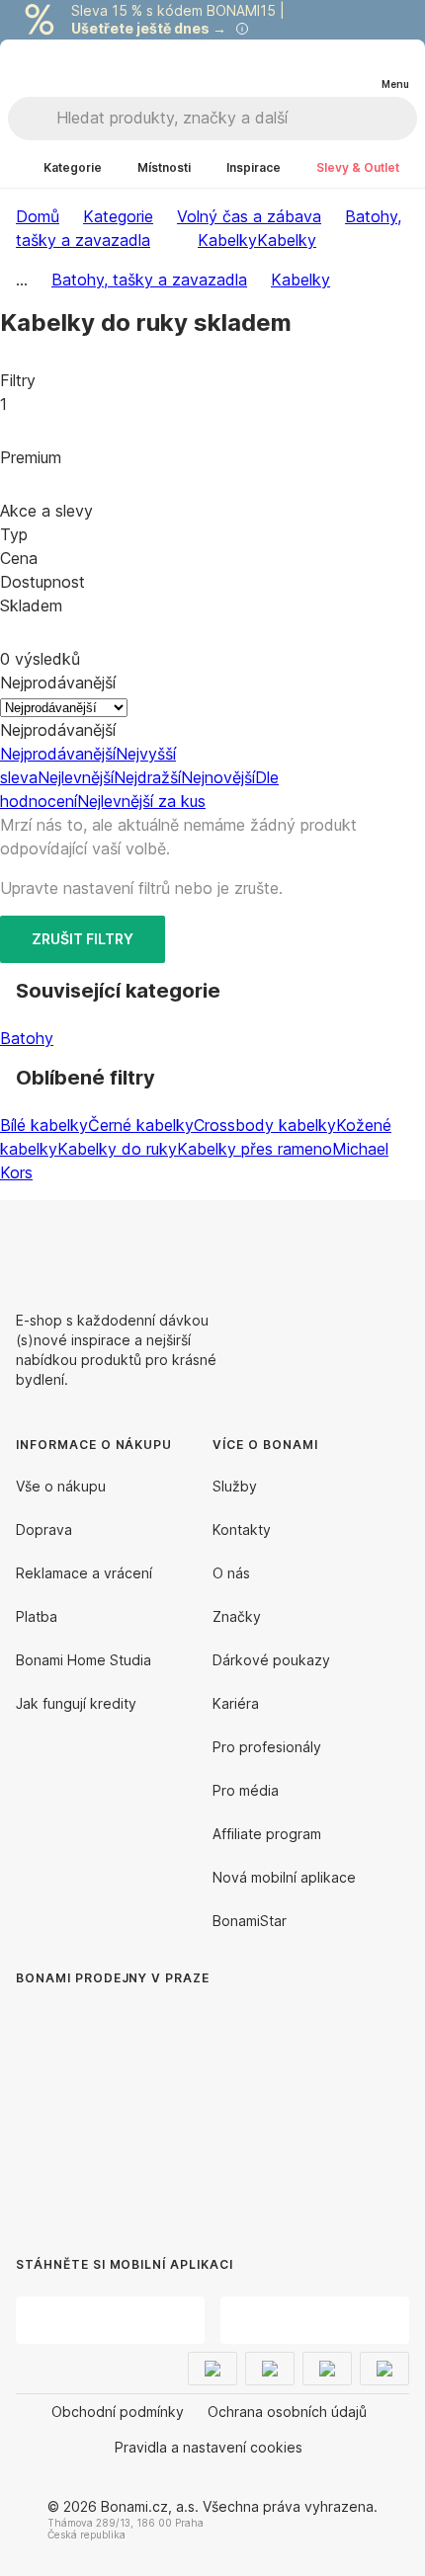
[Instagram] (393, 1248)
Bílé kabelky (44, 1125)
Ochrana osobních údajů (287, 2412)
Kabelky (287, 240)
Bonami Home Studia (84, 1660)
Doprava (44, 1529)
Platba (37, 1616)
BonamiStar (250, 1921)
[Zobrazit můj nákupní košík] (354, 67)
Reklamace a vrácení (84, 1573)
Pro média (246, 1790)
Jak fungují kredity (76, 1703)
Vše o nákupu (61, 1486)
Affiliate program (267, 1834)
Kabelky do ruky (117, 1149)
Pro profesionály (267, 1747)
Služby (235, 1486)
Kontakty (242, 1529)
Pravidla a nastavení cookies (209, 2447)
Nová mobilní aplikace (284, 1877)
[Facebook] (346, 1248)
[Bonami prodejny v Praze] (178, 2102)
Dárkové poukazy (271, 1660)
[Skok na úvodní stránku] (58, 68)
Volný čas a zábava (249, 216)
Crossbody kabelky (265, 1125)
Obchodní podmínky (118, 2412)
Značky (237, 1616)
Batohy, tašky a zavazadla (149, 280)
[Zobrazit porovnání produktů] (314, 68)
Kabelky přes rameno (255, 1149)
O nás (231, 1573)
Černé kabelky (141, 1125)
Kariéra (236, 1703)
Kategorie (118, 216)
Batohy (27, 1038)
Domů (38, 216)
